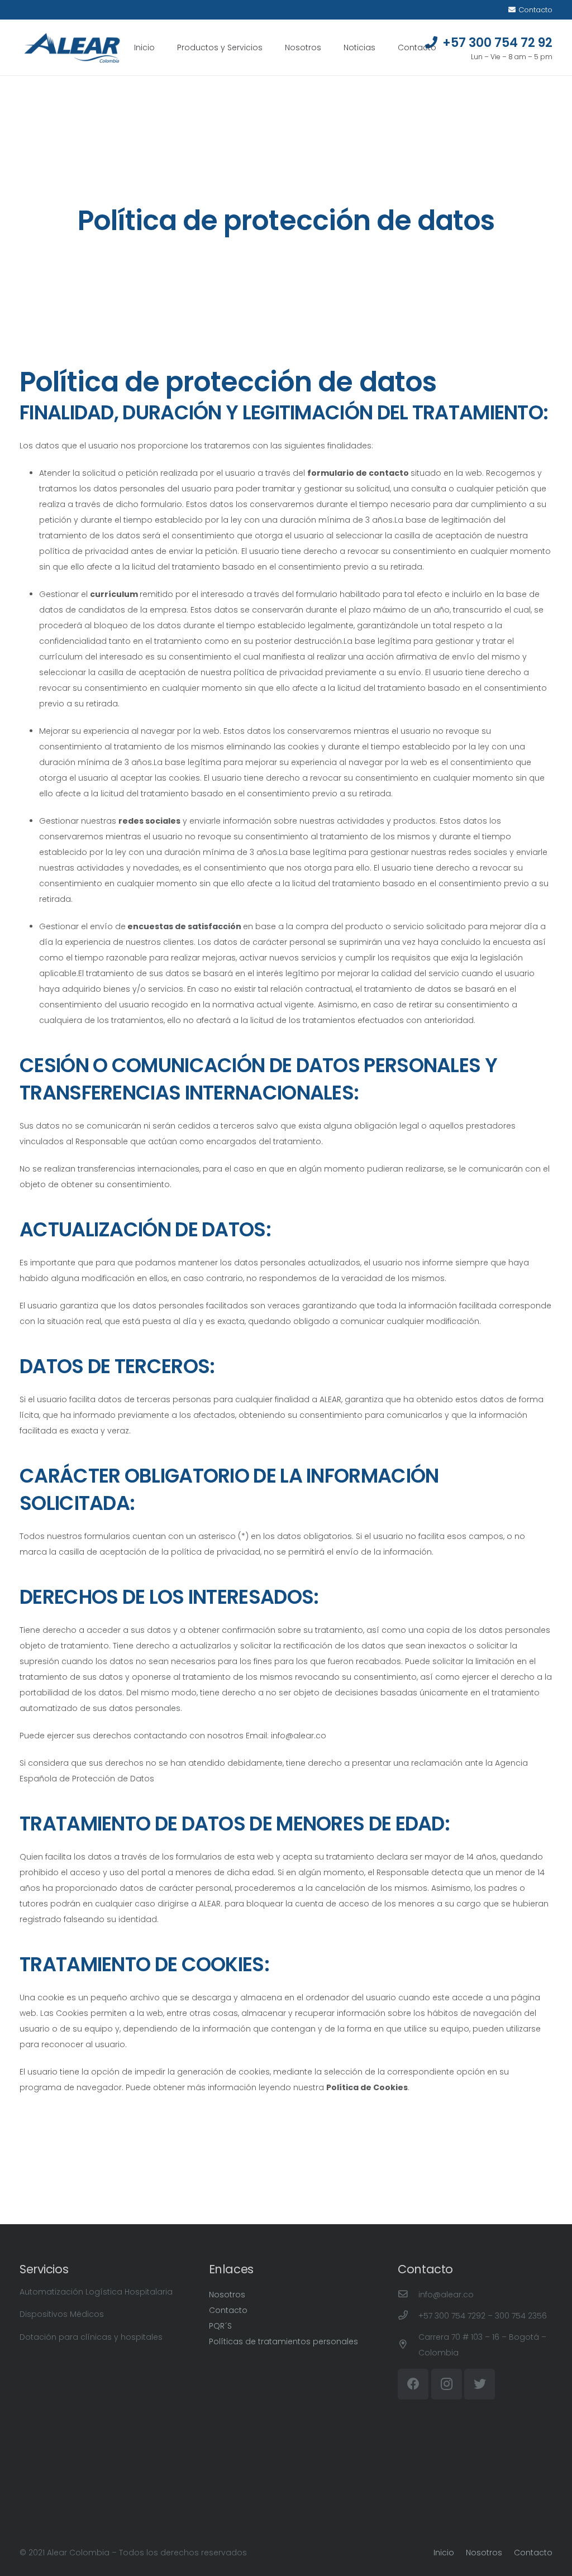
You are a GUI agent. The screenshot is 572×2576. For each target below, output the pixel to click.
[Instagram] (447, 2384)
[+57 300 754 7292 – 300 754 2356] (408, 2316)
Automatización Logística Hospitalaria (96, 2292)
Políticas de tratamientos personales (283, 2341)
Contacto (228, 2310)
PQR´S (220, 2326)
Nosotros (227, 2295)
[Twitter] (480, 2384)
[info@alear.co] (408, 2295)
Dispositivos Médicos (62, 2314)
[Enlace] (72, 48)
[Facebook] (413, 2384)
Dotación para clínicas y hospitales (91, 2337)
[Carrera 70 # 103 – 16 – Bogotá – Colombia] (408, 2345)
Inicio (444, 2553)
